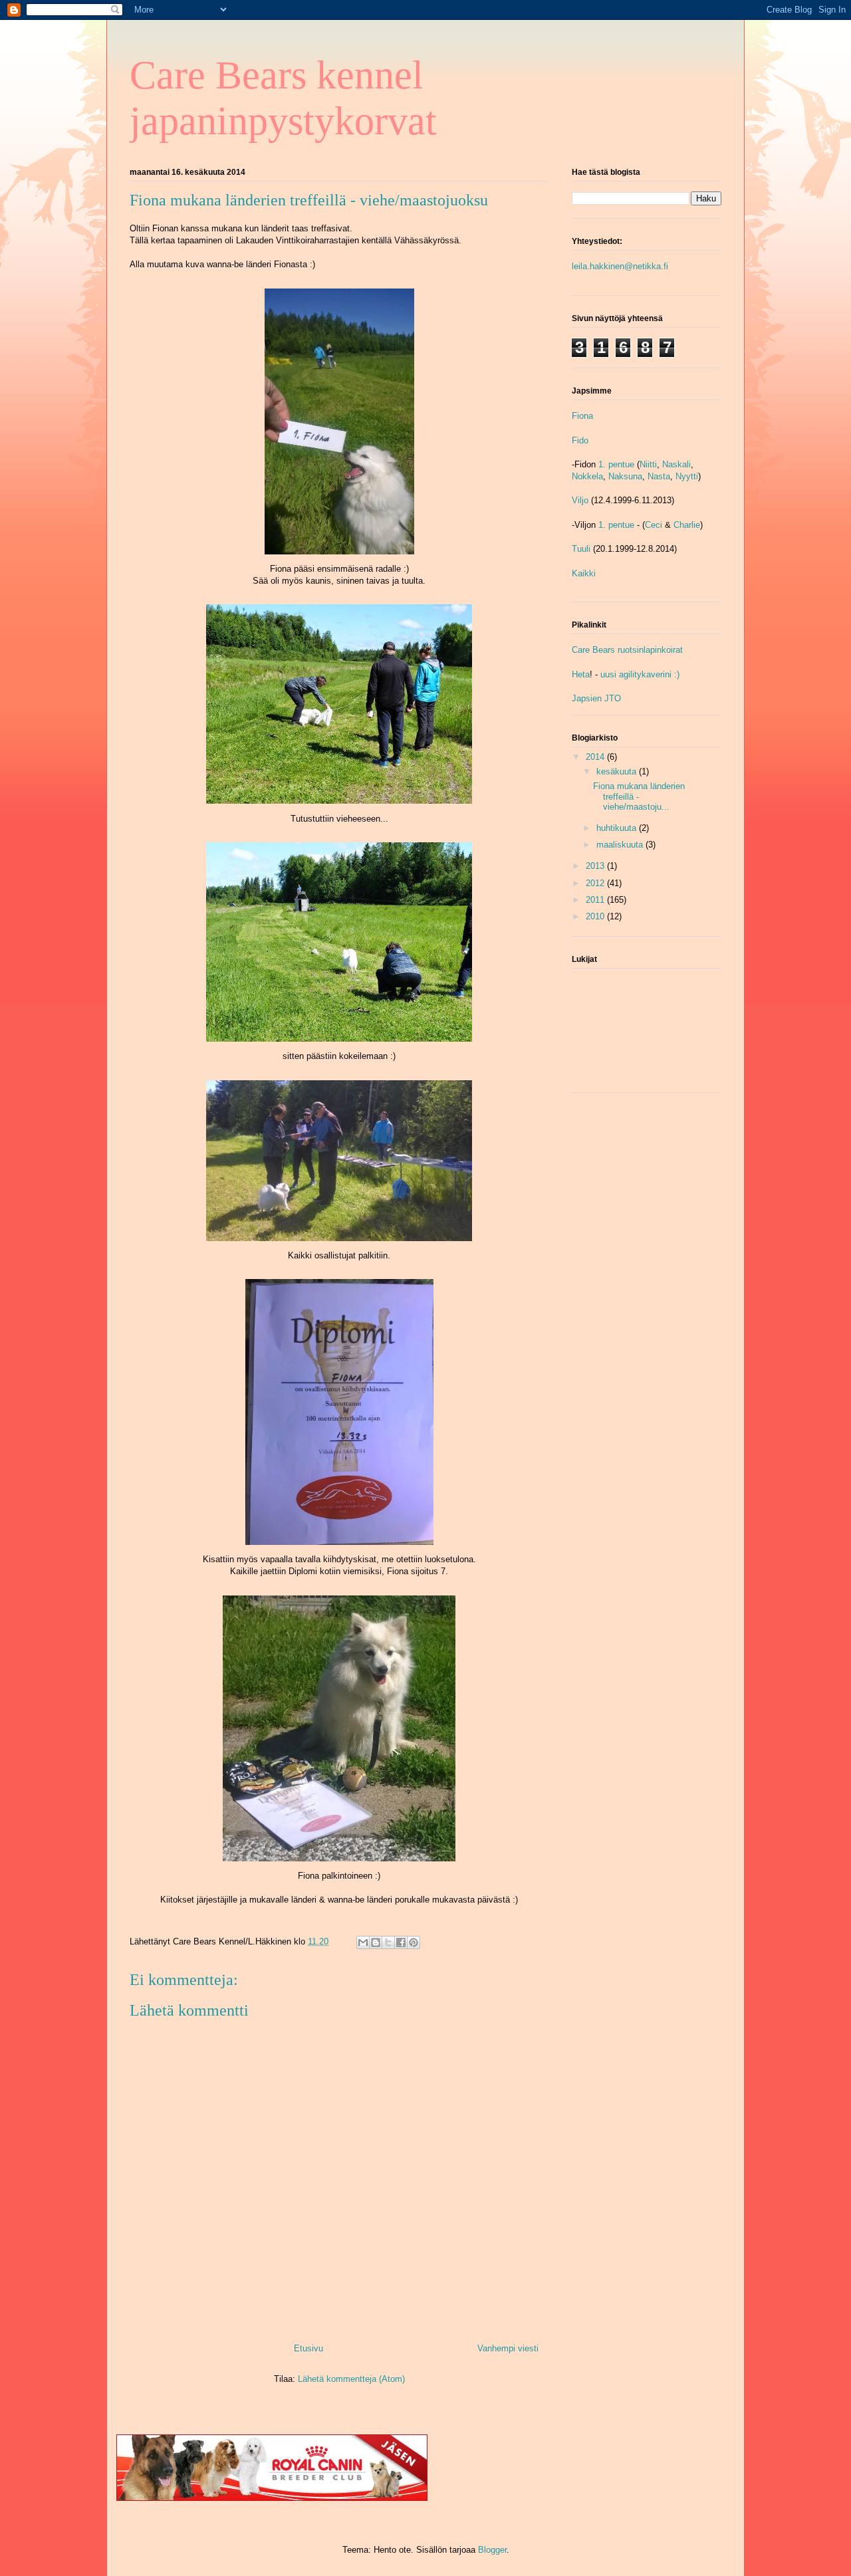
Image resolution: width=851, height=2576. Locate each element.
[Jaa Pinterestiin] (414, 1942)
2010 (596, 916)
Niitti (648, 464)
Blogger (492, 2550)
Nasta (659, 476)
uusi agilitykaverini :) (640, 674)
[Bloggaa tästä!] (376, 1942)
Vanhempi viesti (508, 2348)
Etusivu (308, 2348)
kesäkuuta (618, 771)
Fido (580, 440)
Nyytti (687, 476)
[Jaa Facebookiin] (401, 1942)
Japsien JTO (596, 698)
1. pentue (616, 464)
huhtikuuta (618, 828)
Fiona (582, 416)
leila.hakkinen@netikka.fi (620, 266)
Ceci (654, 525)
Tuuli (581, 549)
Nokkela (587, 476)
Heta (581, 674)
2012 (596, 883)
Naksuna (625, 476)
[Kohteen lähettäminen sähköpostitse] (363, 1942)
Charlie (687, 525)
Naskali (676, 464)
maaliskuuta (621, 845)
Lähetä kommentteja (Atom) (351, 2379)
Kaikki (584, 573)
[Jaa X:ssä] (388, 1942)
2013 (596, 866)
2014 (596, 757)
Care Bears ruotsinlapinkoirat (627, 650)
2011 (596, 900)
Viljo (580, 500)
